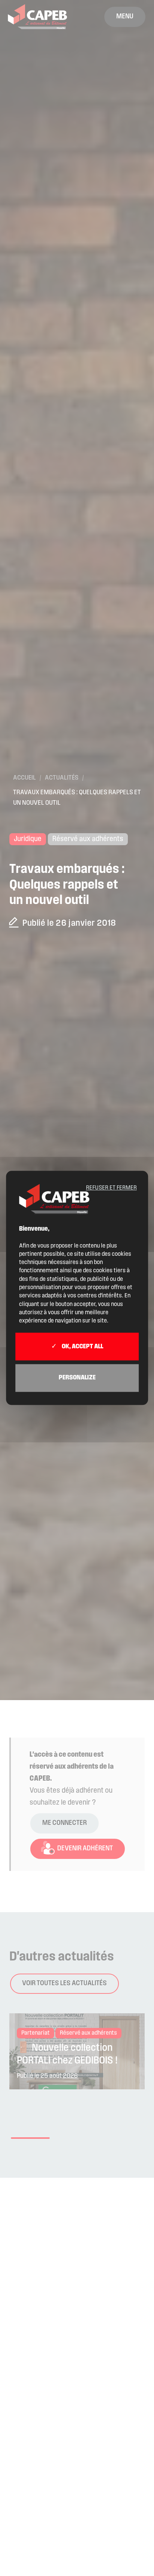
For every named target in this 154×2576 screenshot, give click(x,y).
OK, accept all (82, 1347)
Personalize (77, 1378)
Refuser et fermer (111, 1188)
